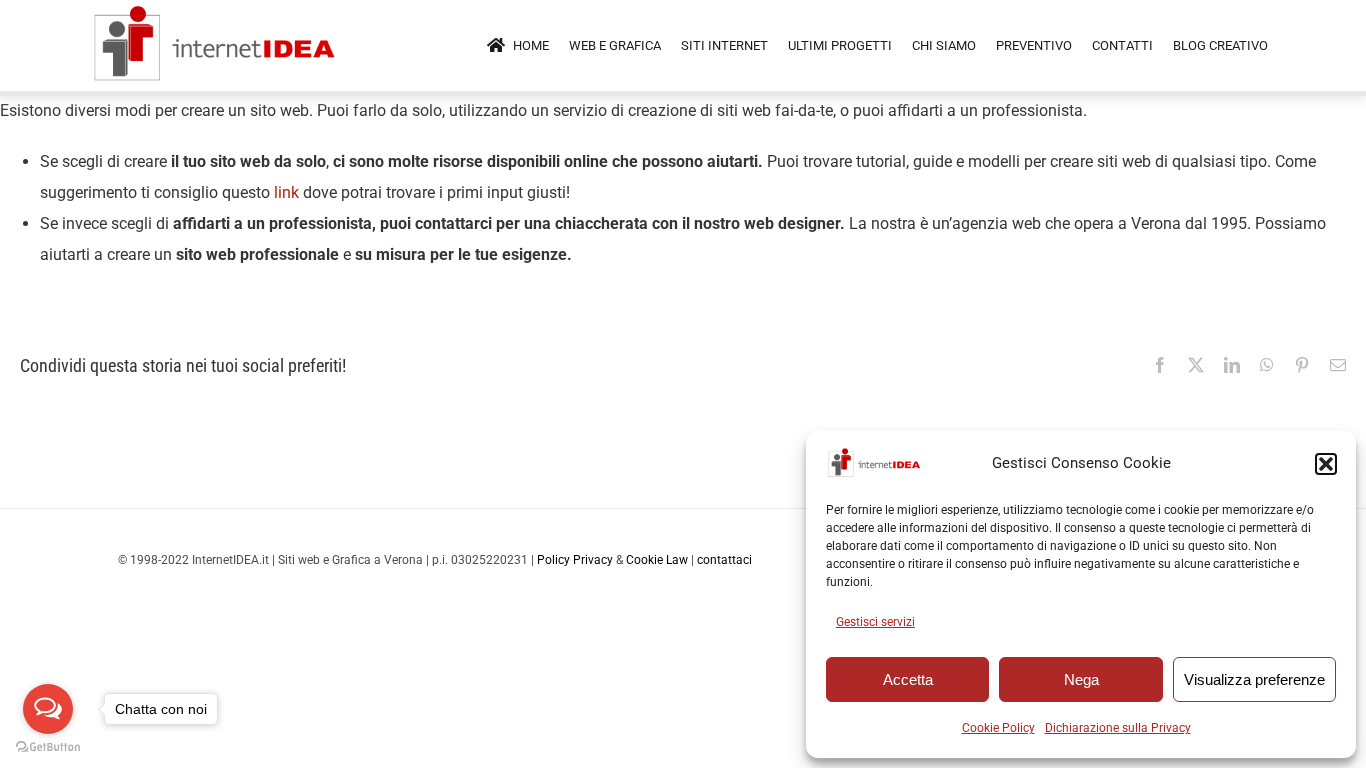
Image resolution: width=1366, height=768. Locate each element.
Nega (1081, 679)
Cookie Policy (998, 728)
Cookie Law (657, 560)
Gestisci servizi (875, 622)
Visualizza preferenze (1254, 679)
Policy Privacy (575, 560)
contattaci (724, 560)
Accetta (908, 679)
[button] (1326, 464)
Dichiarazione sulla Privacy (1118, 728)
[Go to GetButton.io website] (48, 747)
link (286, 192)
